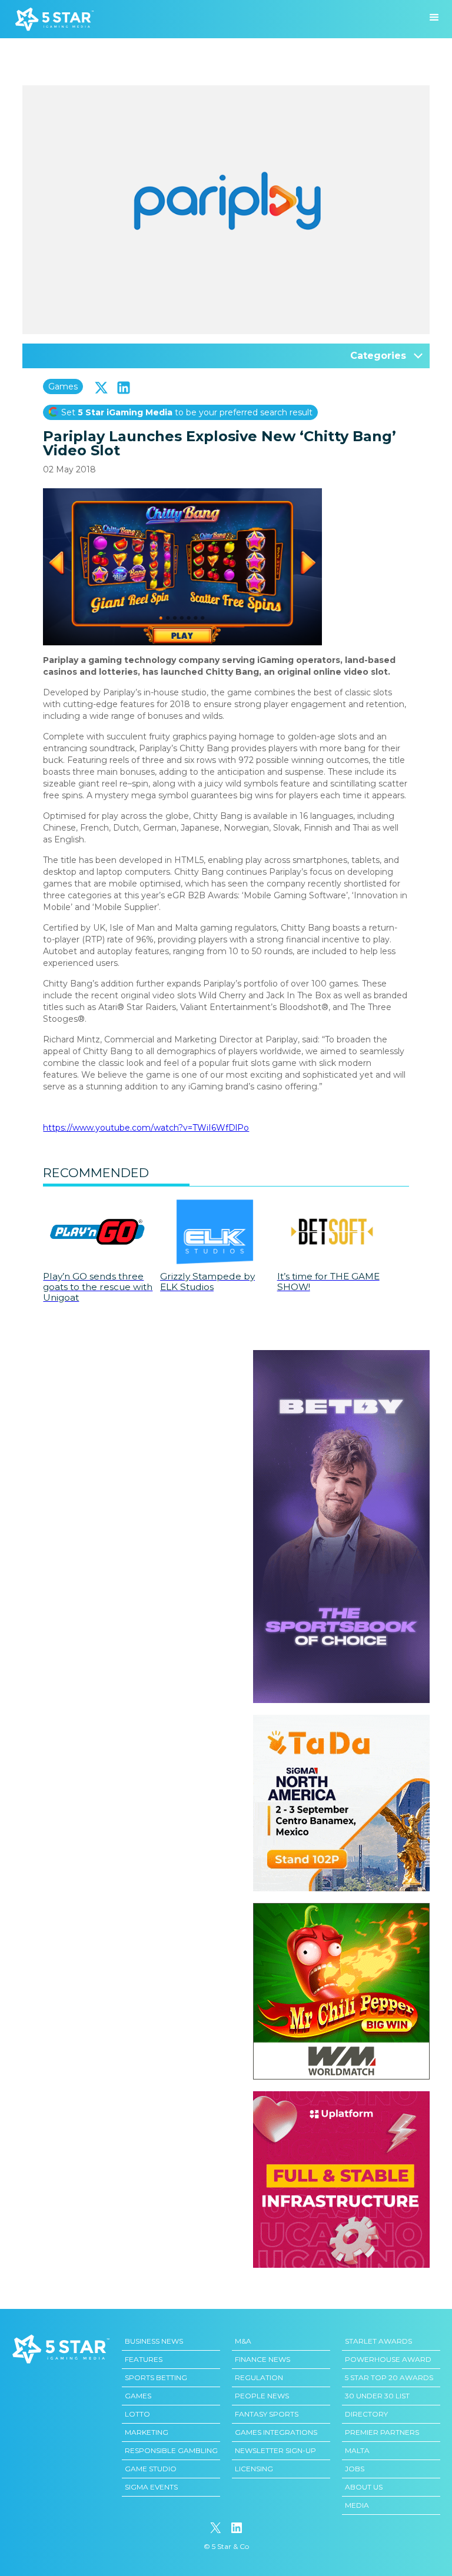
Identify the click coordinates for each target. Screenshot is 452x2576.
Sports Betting (156, 2377)
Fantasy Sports (267, 2414)
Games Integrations (276, 2432)
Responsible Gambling (171, 2450)
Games (63, 386)
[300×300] (341, 1721)
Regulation (259, 2377)
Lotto (137, 2414)
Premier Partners (382, 2432)
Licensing (254, 2469)
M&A (243, 2341)
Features (144, 2359)
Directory (366, 2414)
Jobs (355, 2469)
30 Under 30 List (377, 2396)
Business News (154, 2341)
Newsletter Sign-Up (275, 2450)
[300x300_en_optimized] (341, 2097)
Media (357, 2505)
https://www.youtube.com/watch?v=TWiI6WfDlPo (146, 1128)
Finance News (262, 2359)
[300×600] (341, 1356)
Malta (357, 2450)
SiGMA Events (151, 2487)
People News (262, 2396)
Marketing (147, 2432)
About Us (364, 2487)
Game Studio (151, 2469)
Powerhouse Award (388, 2359)
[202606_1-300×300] (341, 1909)
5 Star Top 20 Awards (389, 2377)
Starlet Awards (378, 2341)
